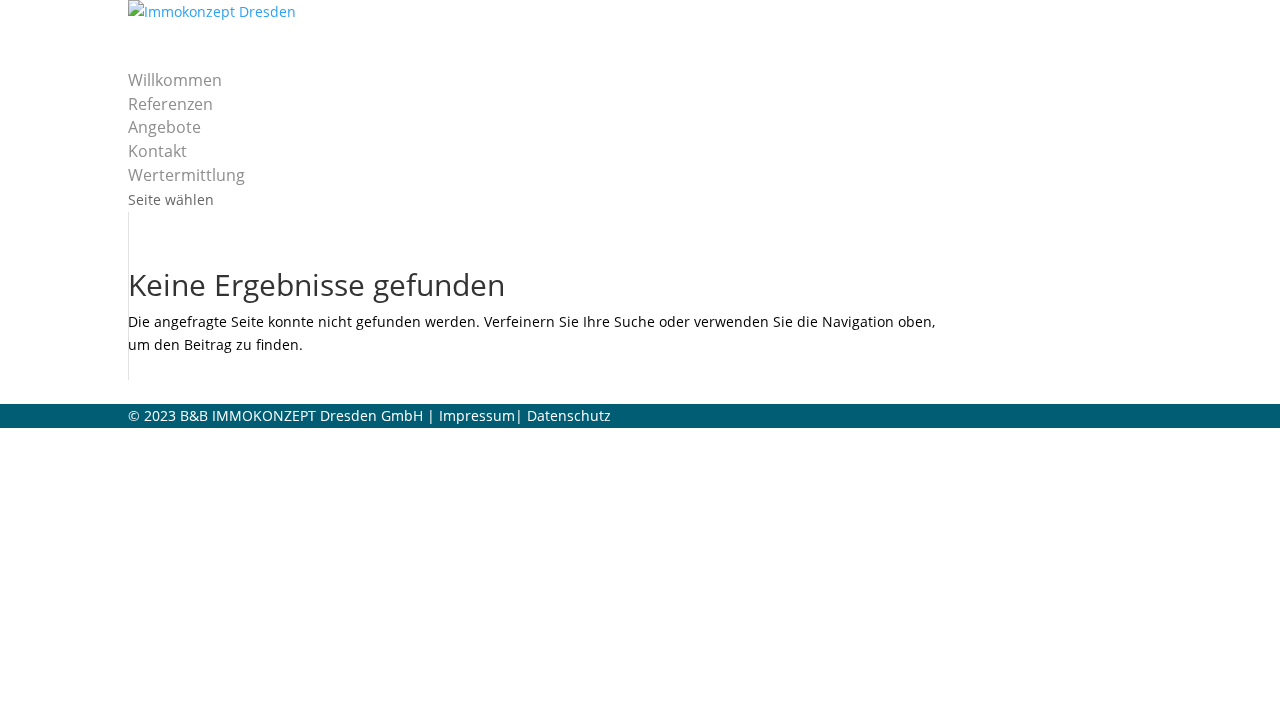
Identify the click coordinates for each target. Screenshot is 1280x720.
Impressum (477, 415)
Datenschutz (569, 415)
